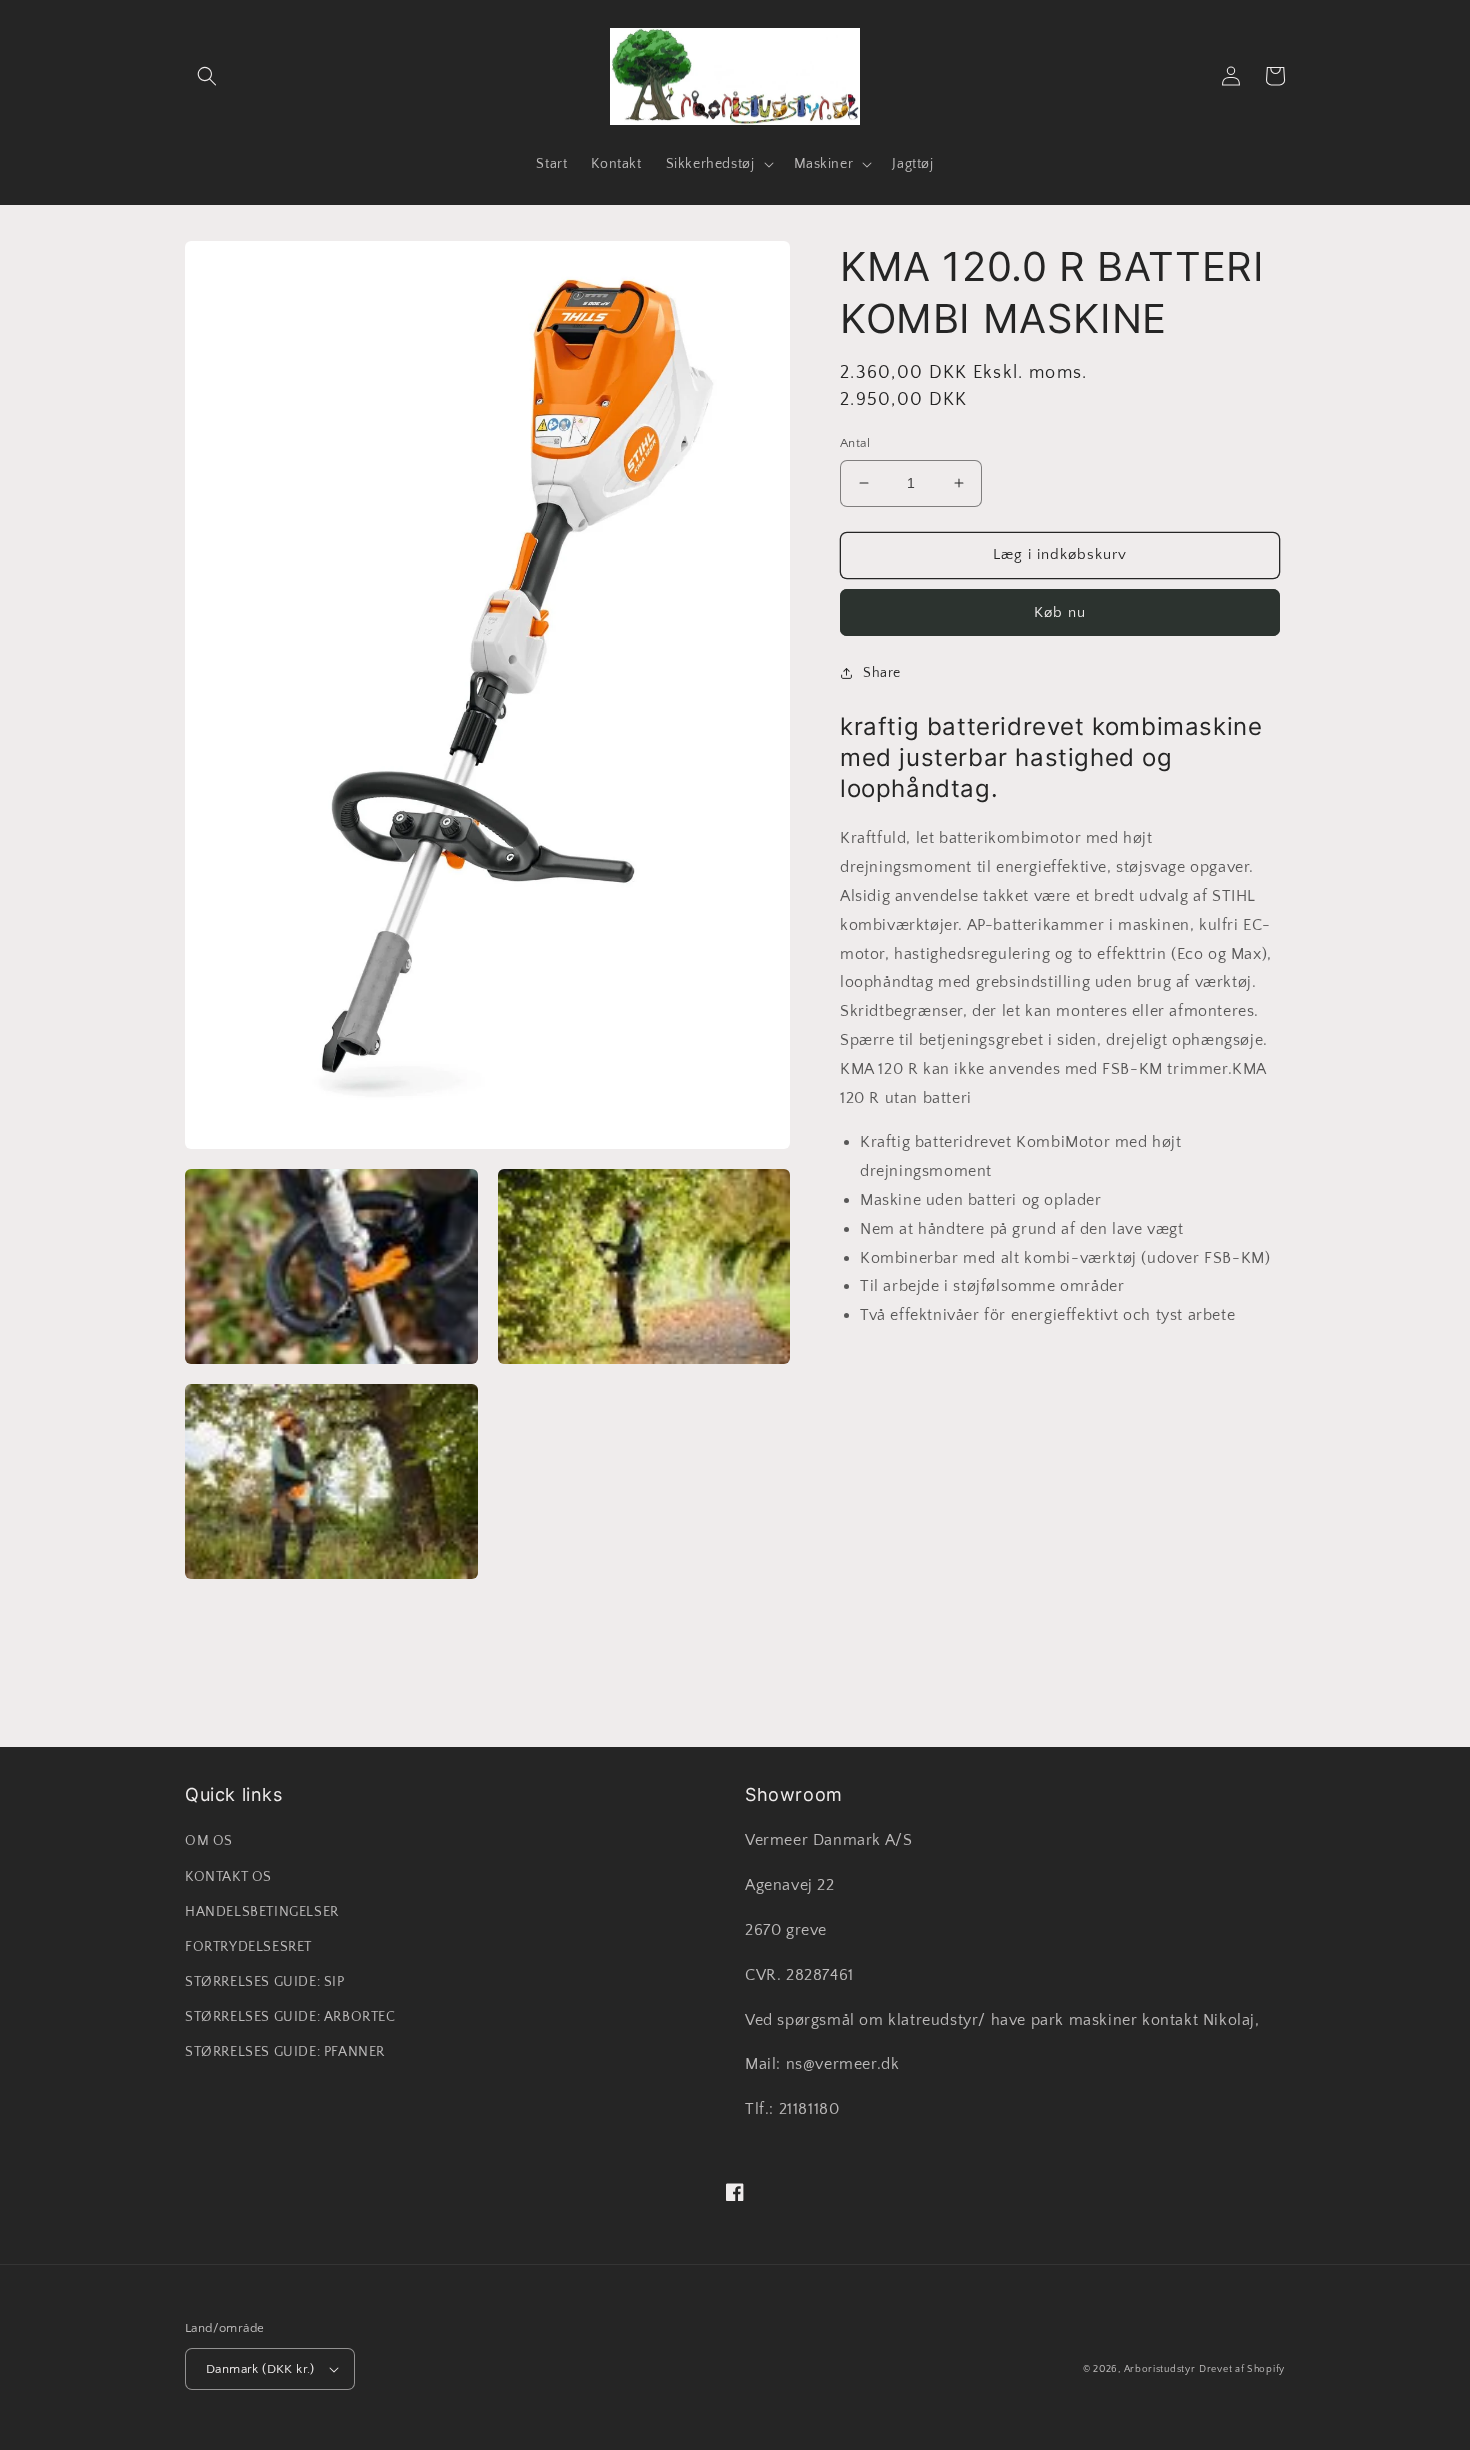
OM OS (209, 1841)
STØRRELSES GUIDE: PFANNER (285, 2052)
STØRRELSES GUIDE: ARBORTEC (290, 2017)
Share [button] (882, 673)
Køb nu (1060, 612)
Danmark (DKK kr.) (260, 2369)
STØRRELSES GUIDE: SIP (265, 1982)
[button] (207, 76)
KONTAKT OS (228, 1877)
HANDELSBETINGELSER (262, 1912)
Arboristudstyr (1160, 2369)
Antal (855, 443)
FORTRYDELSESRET (248, 1947)
